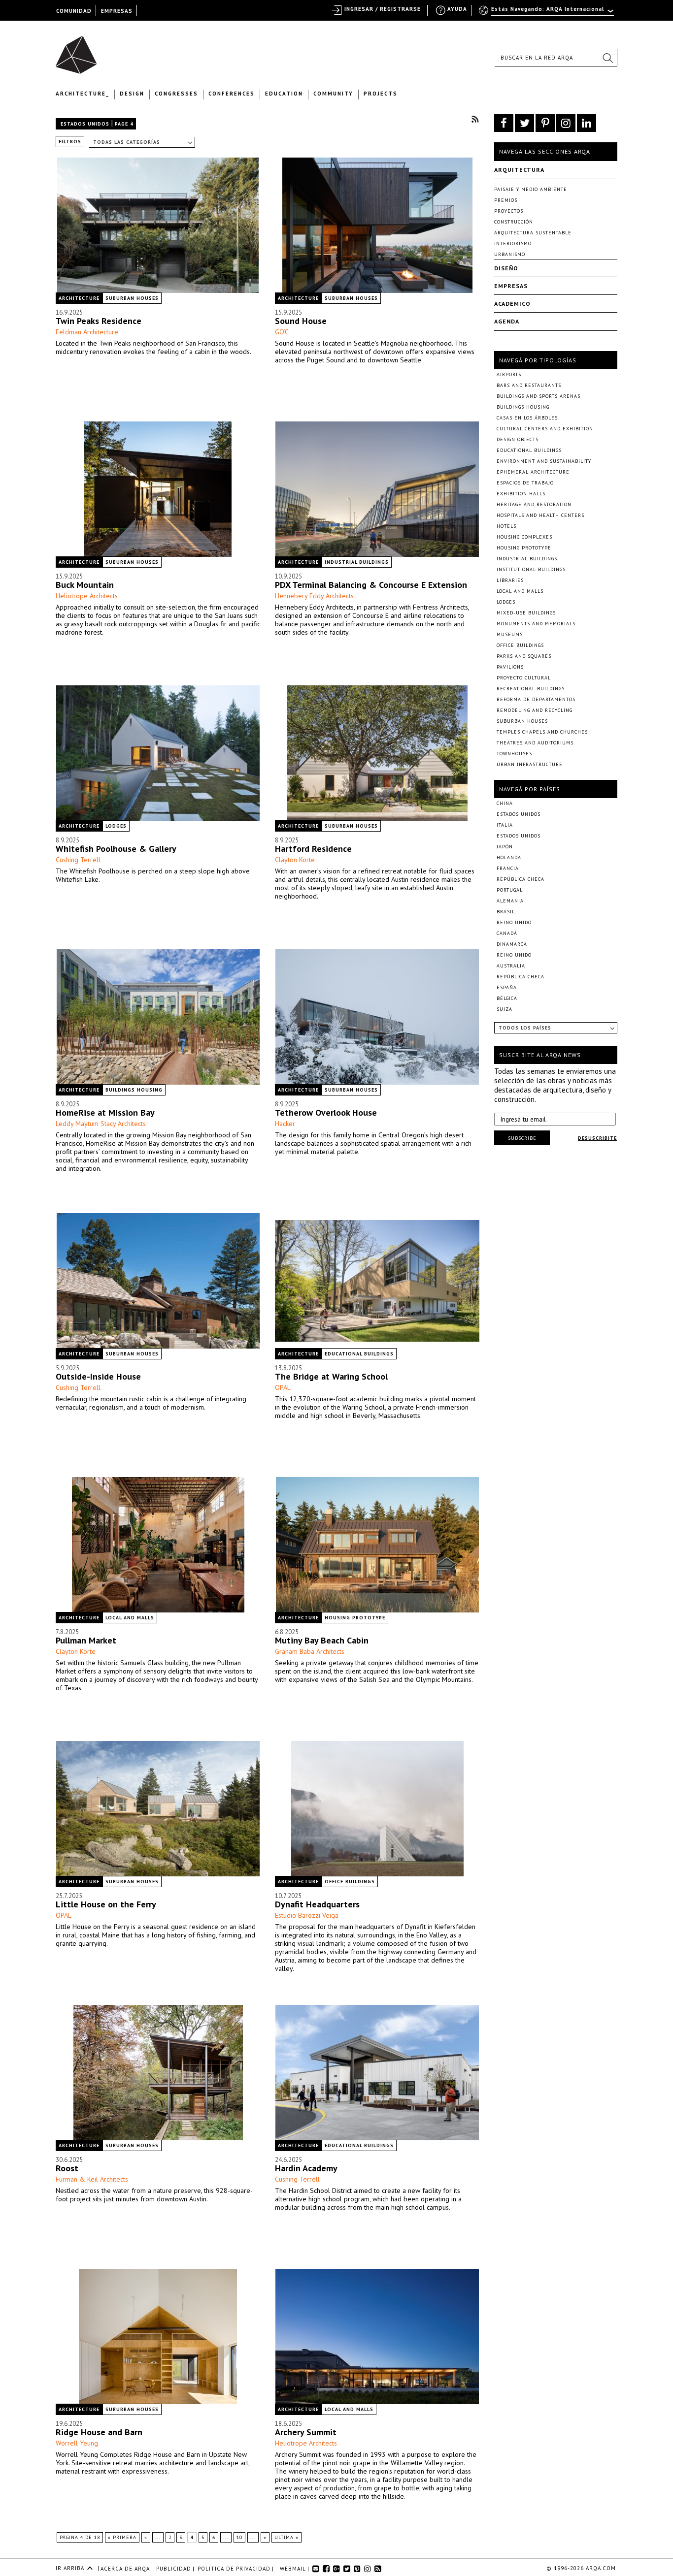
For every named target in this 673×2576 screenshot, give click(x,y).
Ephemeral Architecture (533, 472)
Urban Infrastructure (530, 764)
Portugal (510, 890)
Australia (511, 966)
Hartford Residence (313, 849)
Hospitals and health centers (540, 515)
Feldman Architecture (87, 332)
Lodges (116, 826)
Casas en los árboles (527, 418)
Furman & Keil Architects (92, 2179)
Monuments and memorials (536, 624)
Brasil (506, 912)
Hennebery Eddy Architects (314, 596)
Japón (505, 847)
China (505, 803)
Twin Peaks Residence (99, 321)
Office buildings (350, 1882)
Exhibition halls (521, 494)
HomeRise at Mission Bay (105, 1112)
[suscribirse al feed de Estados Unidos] (475, 119)
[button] (607, 58)
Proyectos (509, 211)
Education (284, 94)
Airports (509, 374)
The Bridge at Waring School (331, 1376)
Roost (67, 2168)
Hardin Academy (306, 2168)
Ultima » (286, 2537)
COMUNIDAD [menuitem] (74, 11)
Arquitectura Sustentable (533, 233)
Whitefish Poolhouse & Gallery (116, 849)
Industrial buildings (357, 562)
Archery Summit (306, 2432)
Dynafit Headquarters (317, 1904)
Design (132, 94)
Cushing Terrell (78, 860)
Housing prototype (355, 1618)
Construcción (514, 222)
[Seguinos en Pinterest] (545, 123)
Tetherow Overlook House (326, 1112)
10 (239, 2537)
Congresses (176, 94)
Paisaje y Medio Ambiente (531, 189)
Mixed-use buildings (526, 613)
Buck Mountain (85, 585)
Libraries (510, 580)
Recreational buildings (531, 689)
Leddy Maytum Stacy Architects (101, 1124)
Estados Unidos (85, 124)
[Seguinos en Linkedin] (587, 123)
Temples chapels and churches (542, 732)
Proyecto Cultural (524, 678)
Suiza (505, 1009)
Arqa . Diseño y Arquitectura (79, 50)
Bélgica (507, 998)
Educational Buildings (359, 1354)
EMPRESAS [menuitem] (117, 11)
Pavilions (510, 667)
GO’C (282, 332)
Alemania (510, 901)
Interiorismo (513, 243)
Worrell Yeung (77, 2443)
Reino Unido (514, 922)
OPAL (283, 1387)
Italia (505, 825)
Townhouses (514, 754)
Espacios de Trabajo (525, 483)
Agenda (507, 321)
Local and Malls (130, 1618)
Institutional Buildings (531, 569)
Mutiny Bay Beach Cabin (322, 1640)
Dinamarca (512, 944)
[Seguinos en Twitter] (524, 123)
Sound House (301, 321)
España (507, 987)
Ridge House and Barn (99, 2432)
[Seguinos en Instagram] (566, 123)
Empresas (511, 286)
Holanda (509, 857)
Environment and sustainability (544, 461)
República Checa (521, 879)
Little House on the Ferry (106, 1904)
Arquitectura (519, 170)
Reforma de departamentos (536, 699)
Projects (381, 94)
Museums (510, 634)
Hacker (285, 1124)
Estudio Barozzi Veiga (307, 1915)
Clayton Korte (295, 860)
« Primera (122, 2537)
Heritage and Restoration (534, 504)
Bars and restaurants (529, 385)
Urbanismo (510, 254)
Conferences (232, 94)
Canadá (507, 933)
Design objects (518, 439)
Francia (508, 868)
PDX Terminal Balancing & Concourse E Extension (371, 585)
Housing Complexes (524, 537)
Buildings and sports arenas (538, 396)
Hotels (506, 526)
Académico (512, 304)
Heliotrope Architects (87, 596)
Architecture (79, 298)
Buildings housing (134, 1090)
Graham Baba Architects (310, 1651)
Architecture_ (83, 94)
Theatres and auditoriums (535, 743)
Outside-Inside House (98, 1376)
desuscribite (597, 1138)
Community (333, 94)
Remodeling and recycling (535, 710)
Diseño (506, 268)
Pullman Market (86, 1640)
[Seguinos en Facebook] (504, 123)
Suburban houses (132, 298)
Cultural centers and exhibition (545, 429)
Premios (506, 200)
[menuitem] (547, 13)
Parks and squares (524, 656)
